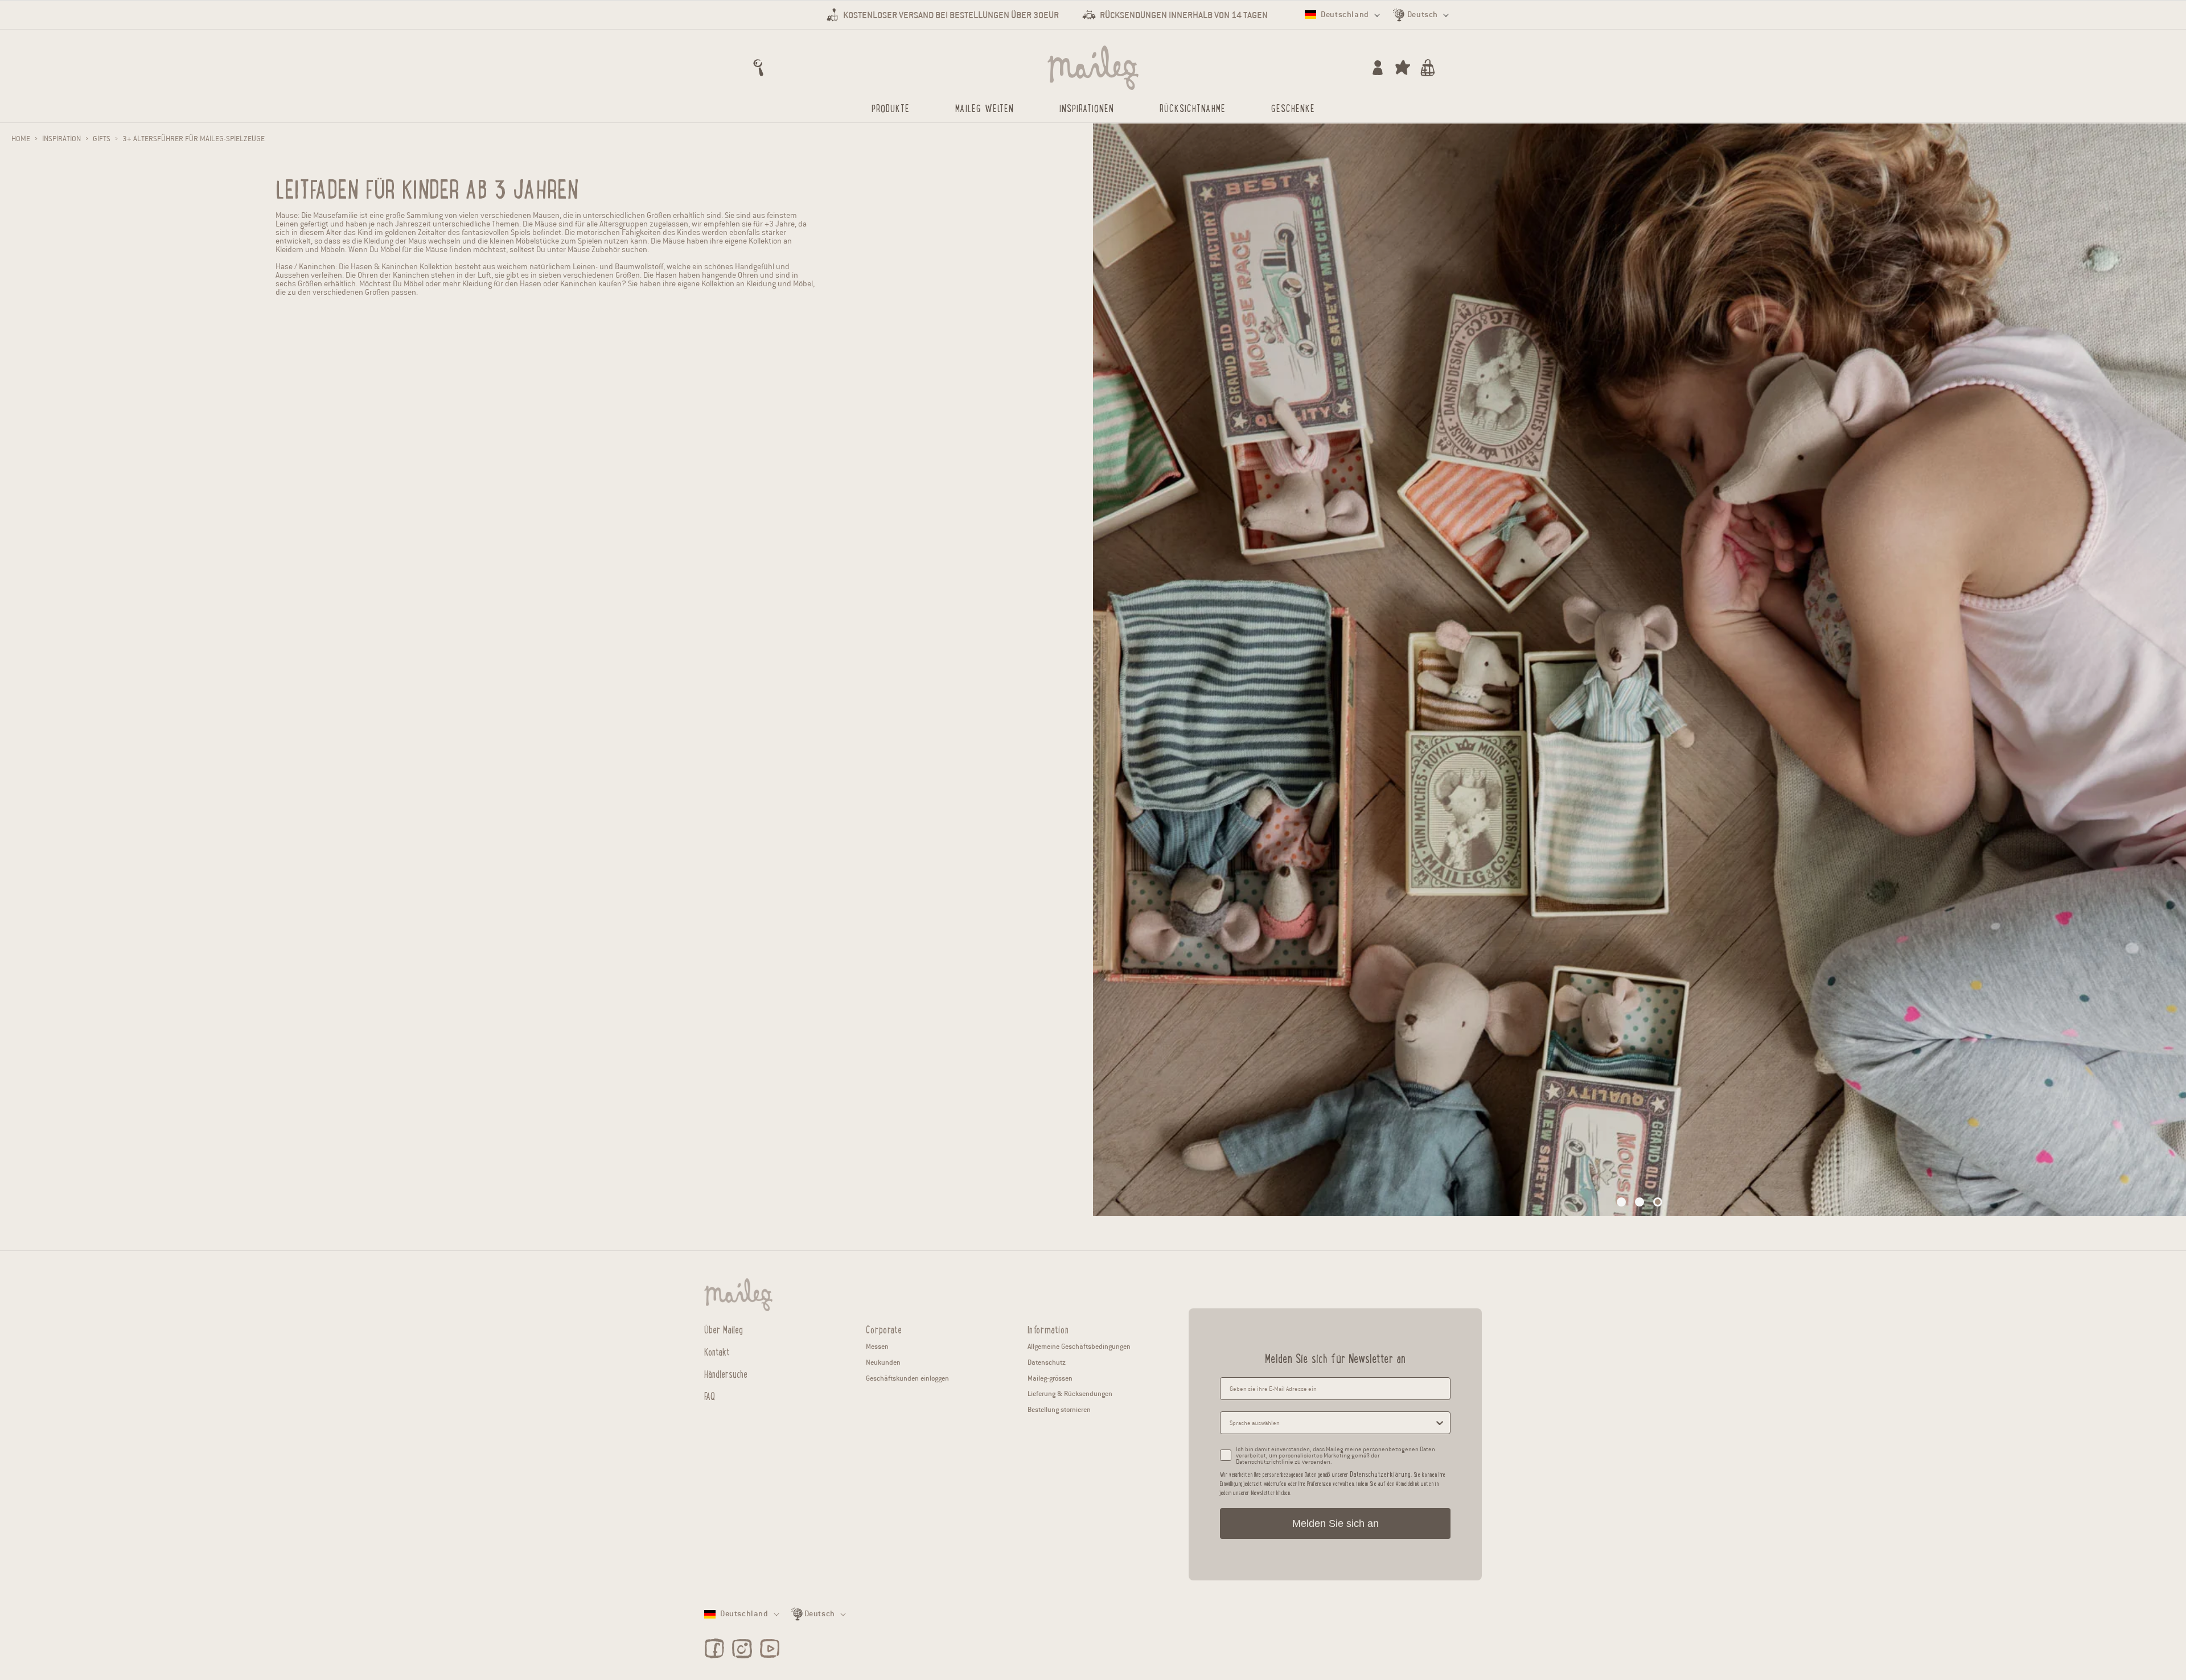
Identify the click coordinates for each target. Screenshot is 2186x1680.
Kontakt (717, 1351)
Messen (877, 1346)
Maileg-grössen (1050, 1378)
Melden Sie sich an (1336, 1523)
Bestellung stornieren (1059, 1409)
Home (21, 139)
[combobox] (1332, 1423)
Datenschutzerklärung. (1381, 1474)
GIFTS (102, 139)
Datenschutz (1047, 1362)
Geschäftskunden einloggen (907, 1378)
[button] (758, 68)
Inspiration (61, 139)
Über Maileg (724, 1329)
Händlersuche (726, 1373)
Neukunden (883, 1362)
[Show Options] (1440, 1423)
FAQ (710, 1395)
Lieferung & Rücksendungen (1070, 1393)
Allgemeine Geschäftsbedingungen (1079, 1346)
